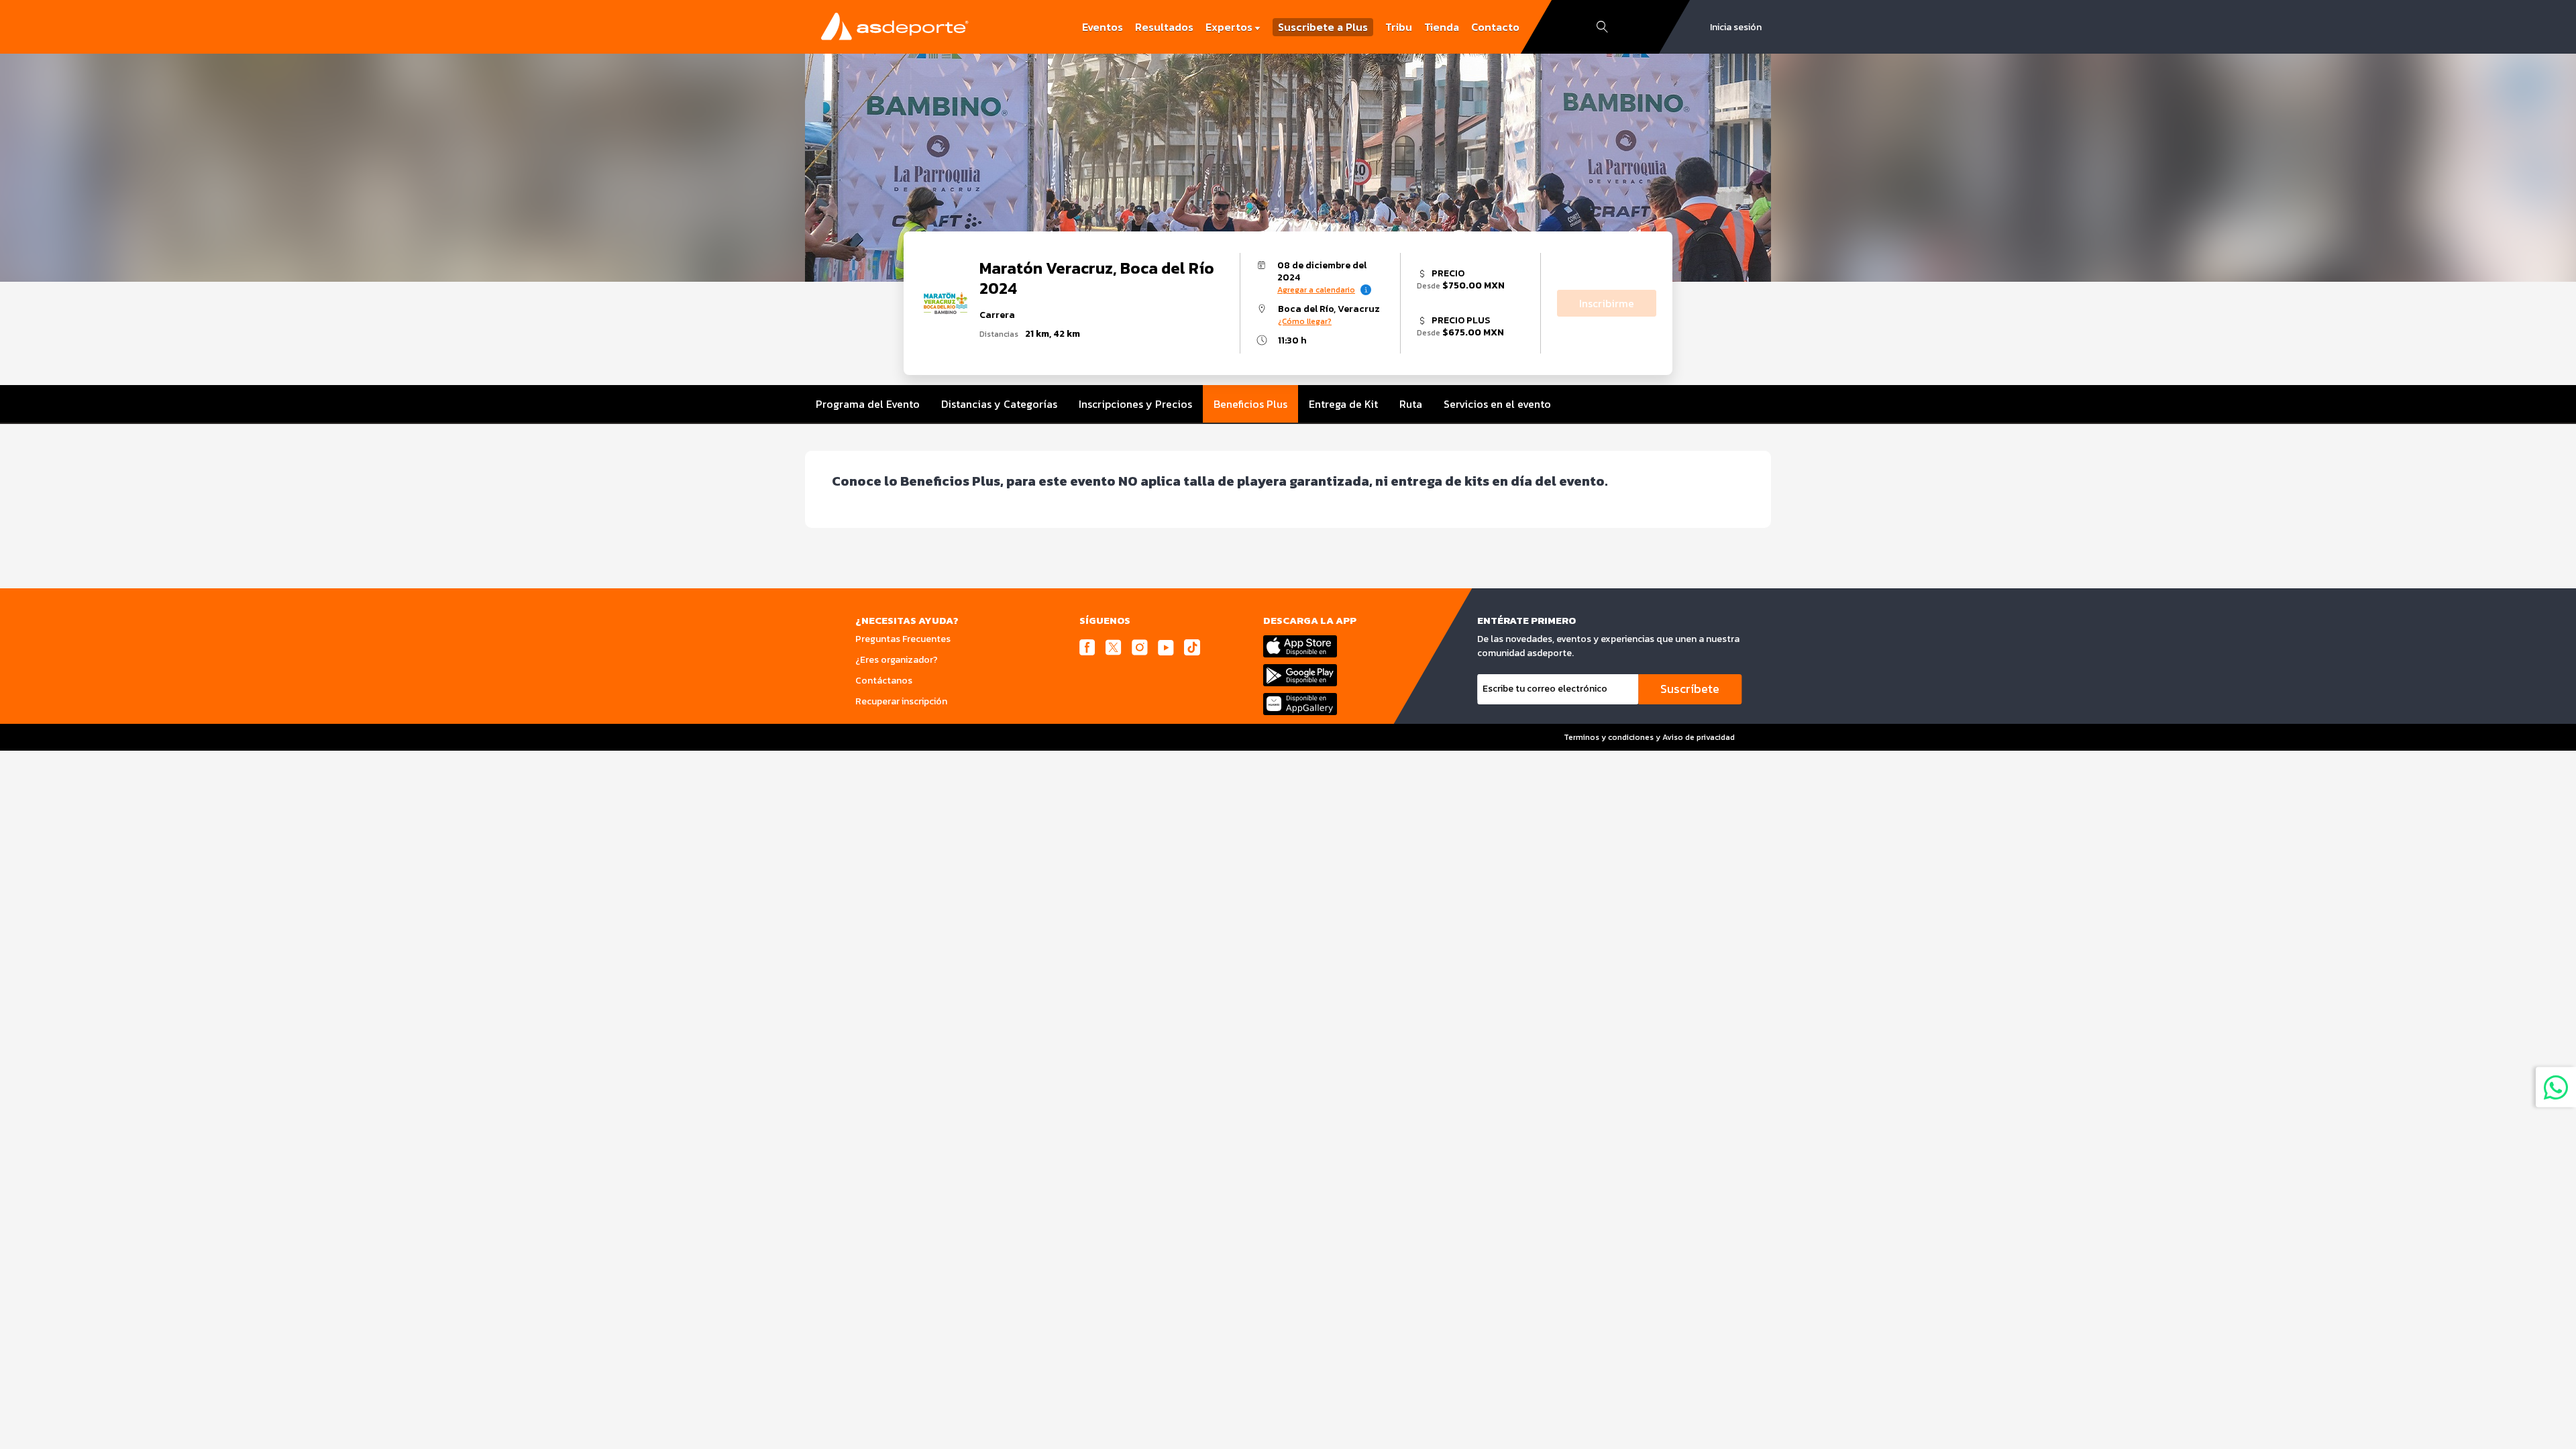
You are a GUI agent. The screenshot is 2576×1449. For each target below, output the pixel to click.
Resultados (1164, 27)
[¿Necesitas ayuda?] (2556, 1087)
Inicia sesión (1736, 27)
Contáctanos (884, 681)
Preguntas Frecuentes (903, 639)
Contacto (1495, 27)
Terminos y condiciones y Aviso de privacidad (1649, 737)
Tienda (1442, 27)
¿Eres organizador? (897, 660)
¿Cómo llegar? (1305, 321)
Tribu (1399, 27)
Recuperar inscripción (901, 701)
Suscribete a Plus (1323, 27)
